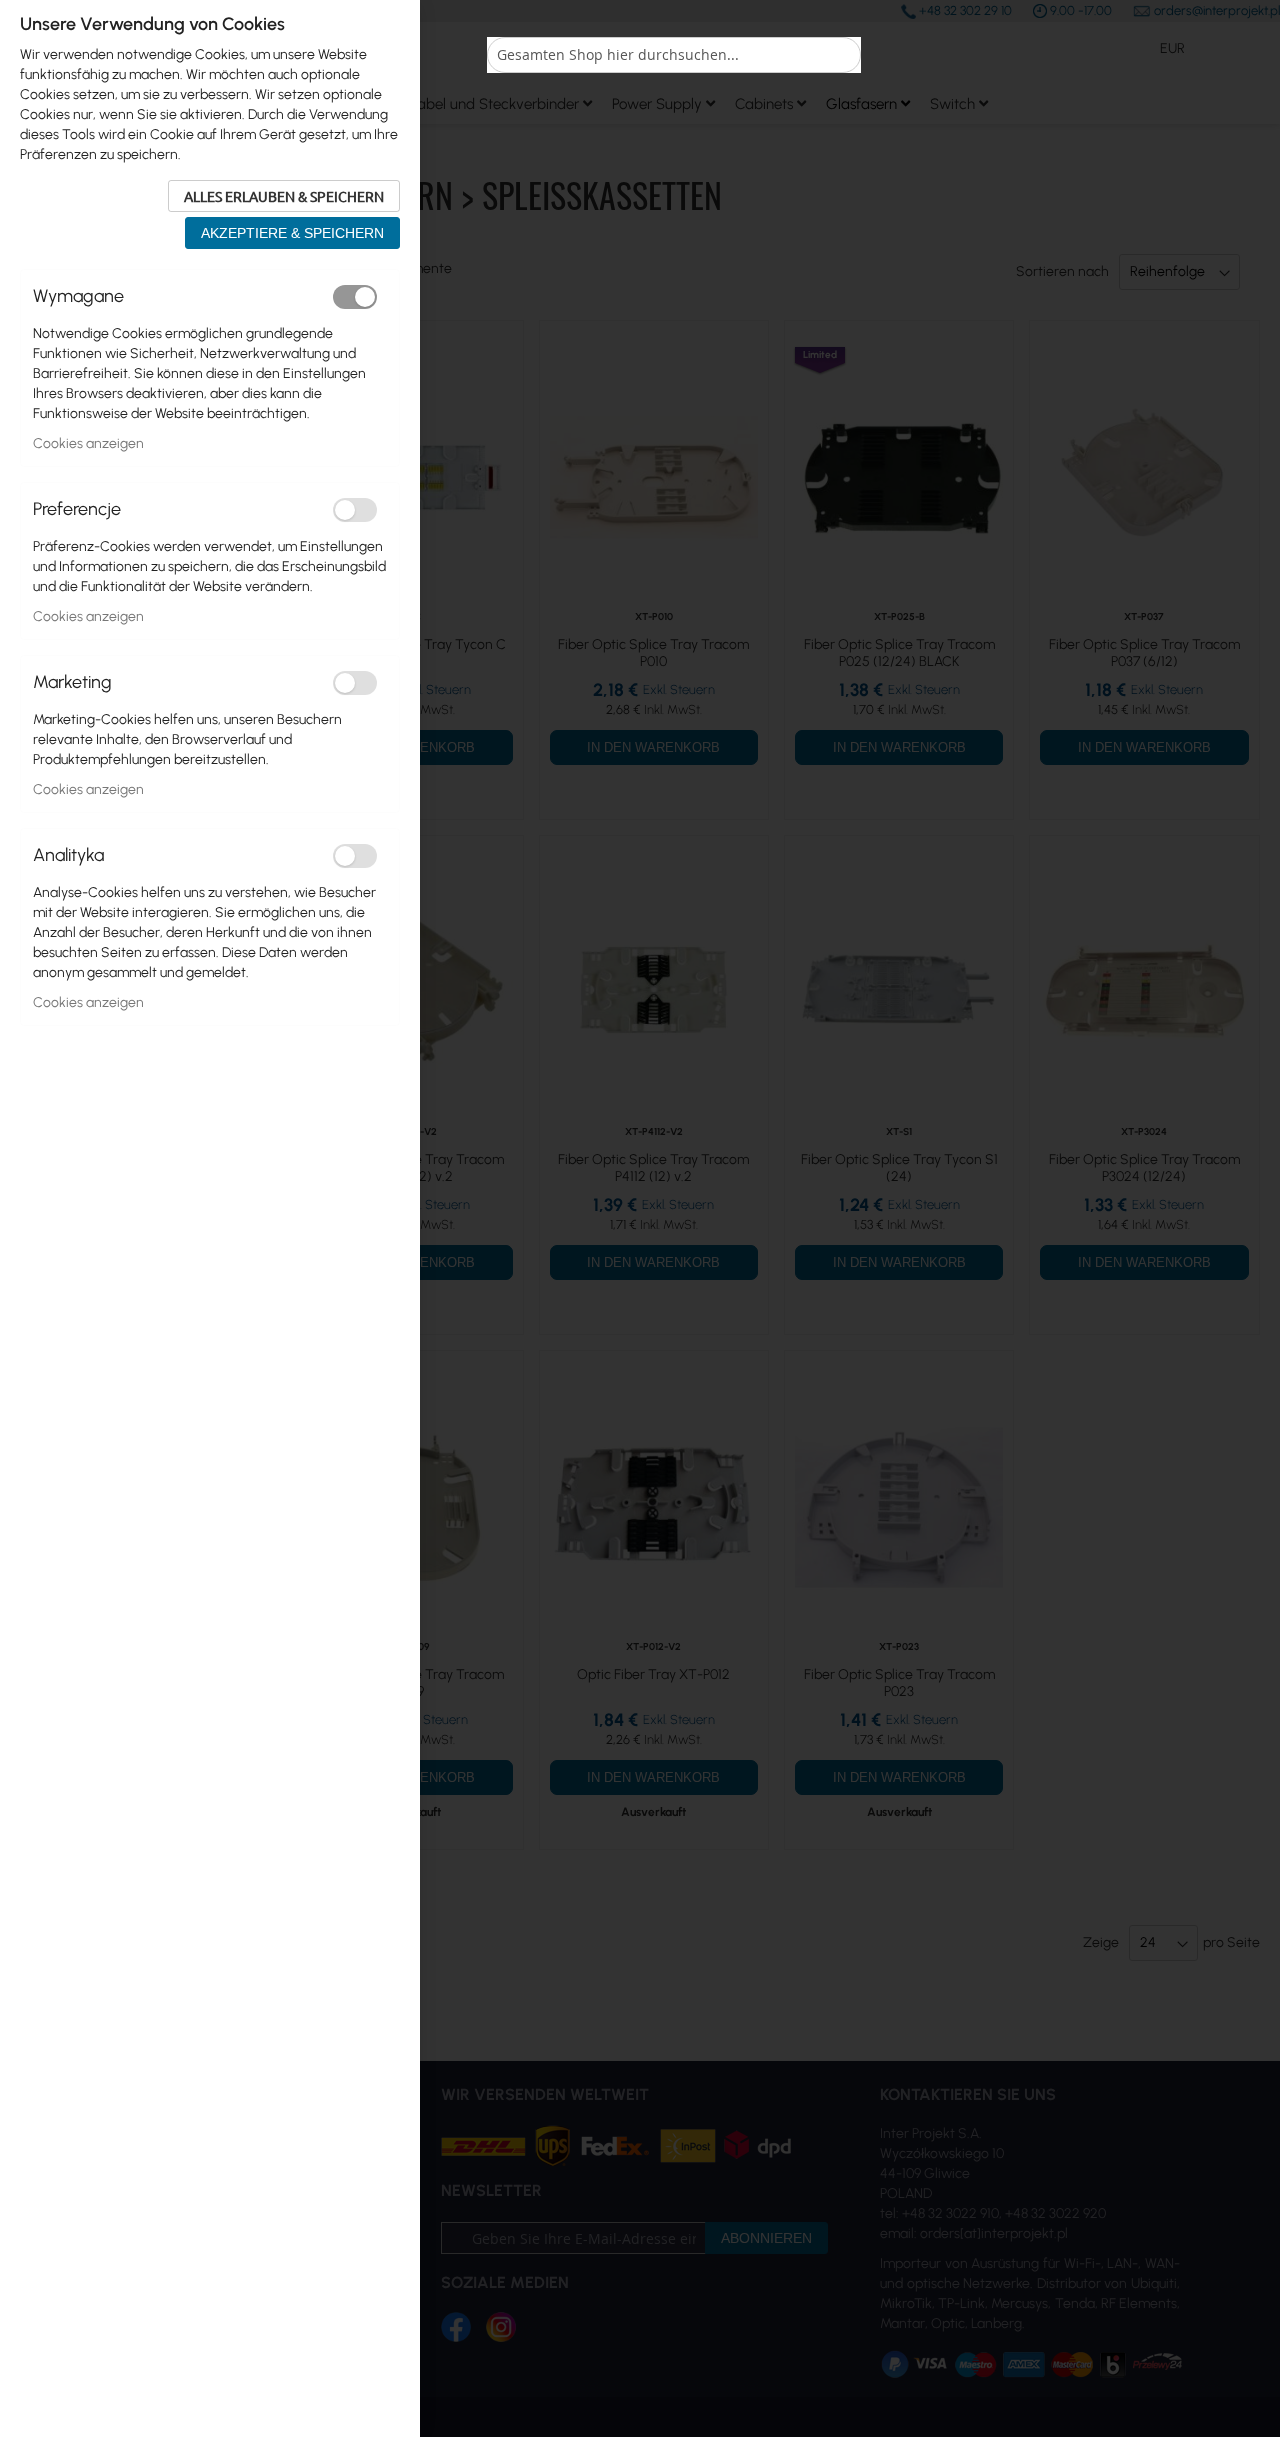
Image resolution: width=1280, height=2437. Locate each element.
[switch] (355, 297)
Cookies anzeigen (88, 443)
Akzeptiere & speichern (292, 233)
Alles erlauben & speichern (284, 196)
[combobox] (674, 55)
